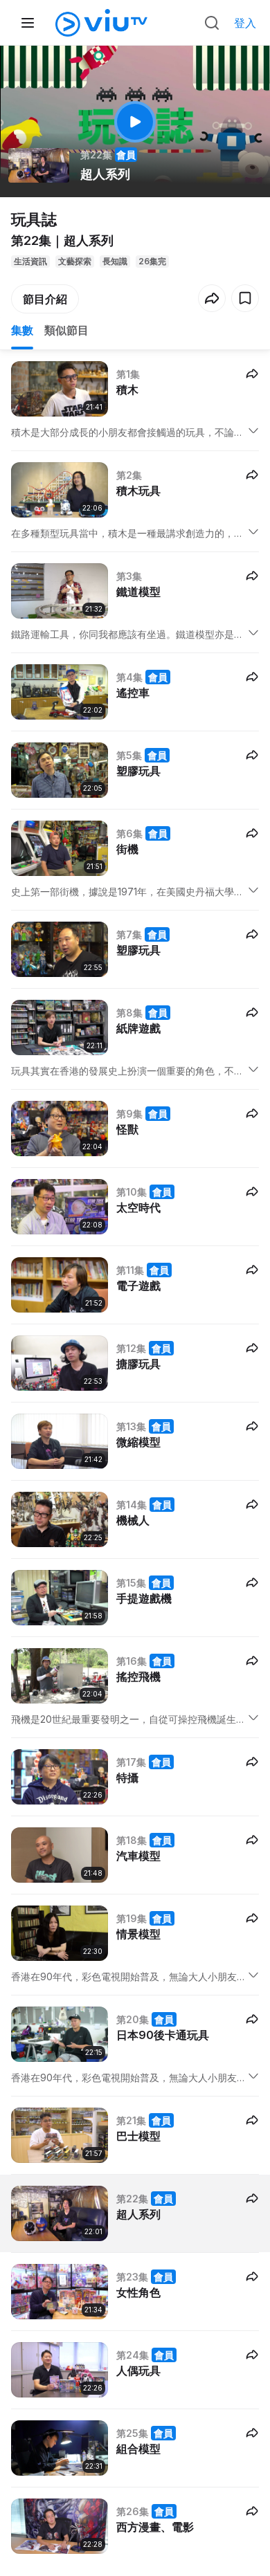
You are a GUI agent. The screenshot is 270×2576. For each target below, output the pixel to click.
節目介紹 (45, 299)
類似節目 (66, 330)
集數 (22, 330)
